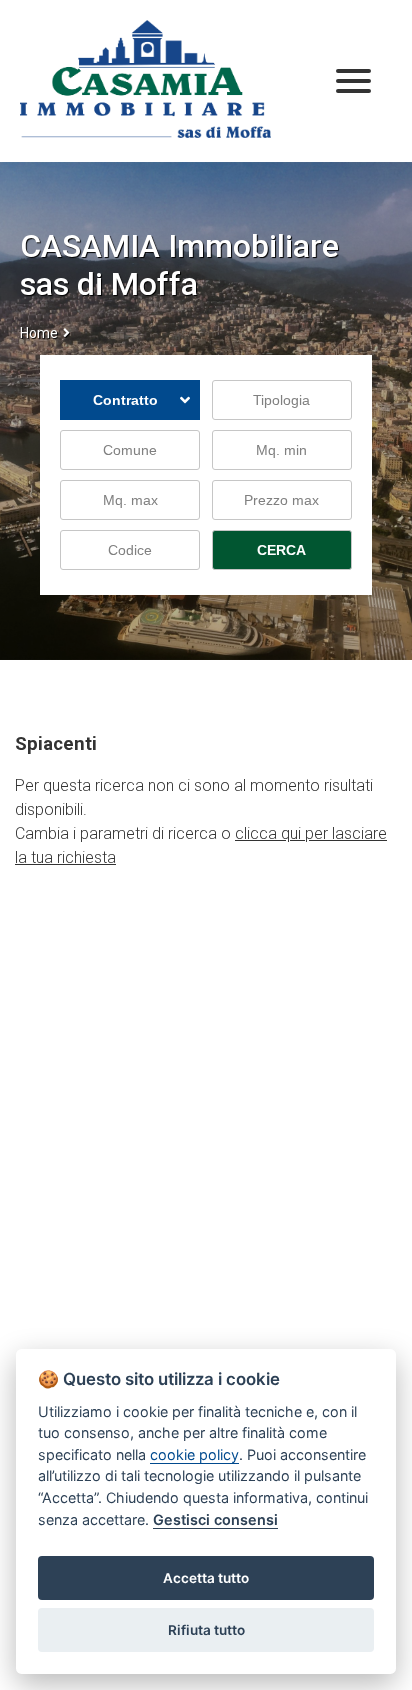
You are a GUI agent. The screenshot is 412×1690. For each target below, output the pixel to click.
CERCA (281, 550)
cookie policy (194, 1454)
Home (39, 333)
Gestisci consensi (215, 1519)
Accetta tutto (206, 1578)
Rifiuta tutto (206, 1630)
